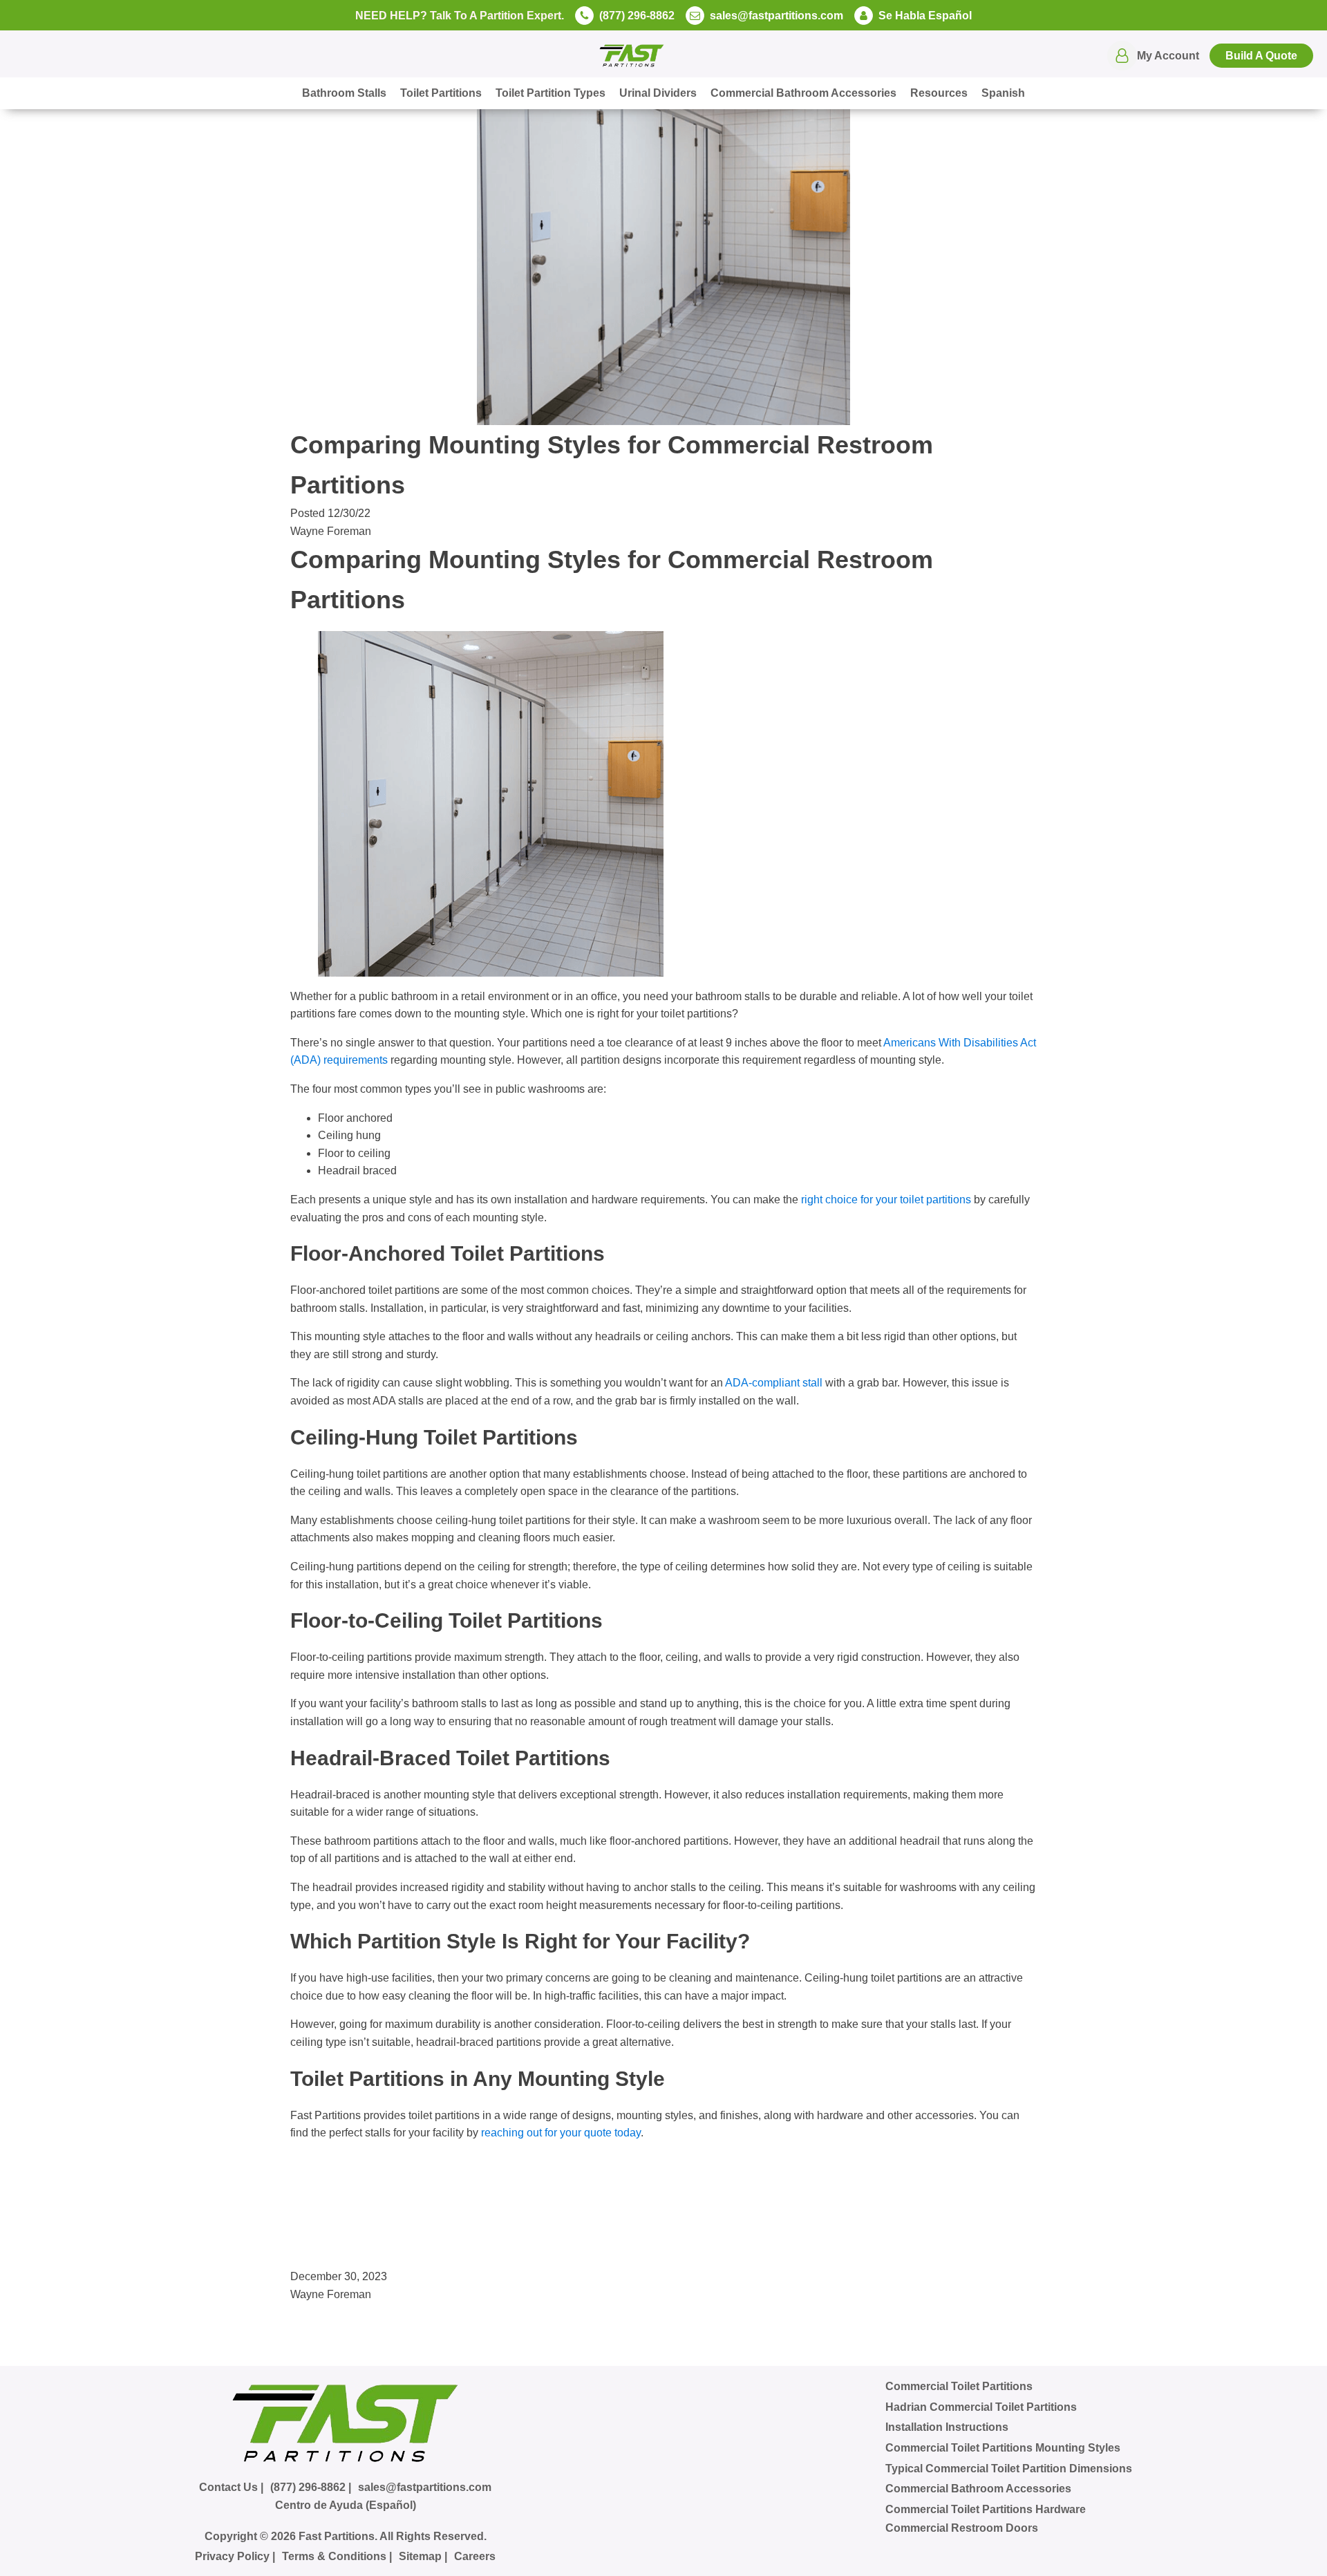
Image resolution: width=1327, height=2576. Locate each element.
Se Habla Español (925, 16)
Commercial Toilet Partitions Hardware (986, 2509)
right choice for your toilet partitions (886, 1200)
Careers (475, 2556)
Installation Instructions (947, 2427)
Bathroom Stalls (344, 93)
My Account (1168, 56)
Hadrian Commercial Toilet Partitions (981, 2407)
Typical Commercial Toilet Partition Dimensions (1009, 2469)
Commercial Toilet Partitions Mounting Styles (1003, 2448)
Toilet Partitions (441, 93)
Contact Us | (231, 2487)
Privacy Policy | (235, 2556)
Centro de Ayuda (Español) (346, 2505)
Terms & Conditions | (337, 2556)
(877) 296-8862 (637, 16)
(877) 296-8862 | (311, 2487)
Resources (939, 93)
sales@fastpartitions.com (777, 16)
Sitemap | (423, 2556)
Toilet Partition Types (550, 93)
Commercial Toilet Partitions (959, 2386)
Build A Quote (1261, 56)
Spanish (1003, 93)
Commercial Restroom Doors (962, 2528)
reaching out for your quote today (561, 2133)
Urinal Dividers (658, 93)
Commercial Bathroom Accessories (803, 93)
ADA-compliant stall (774, 1383)
